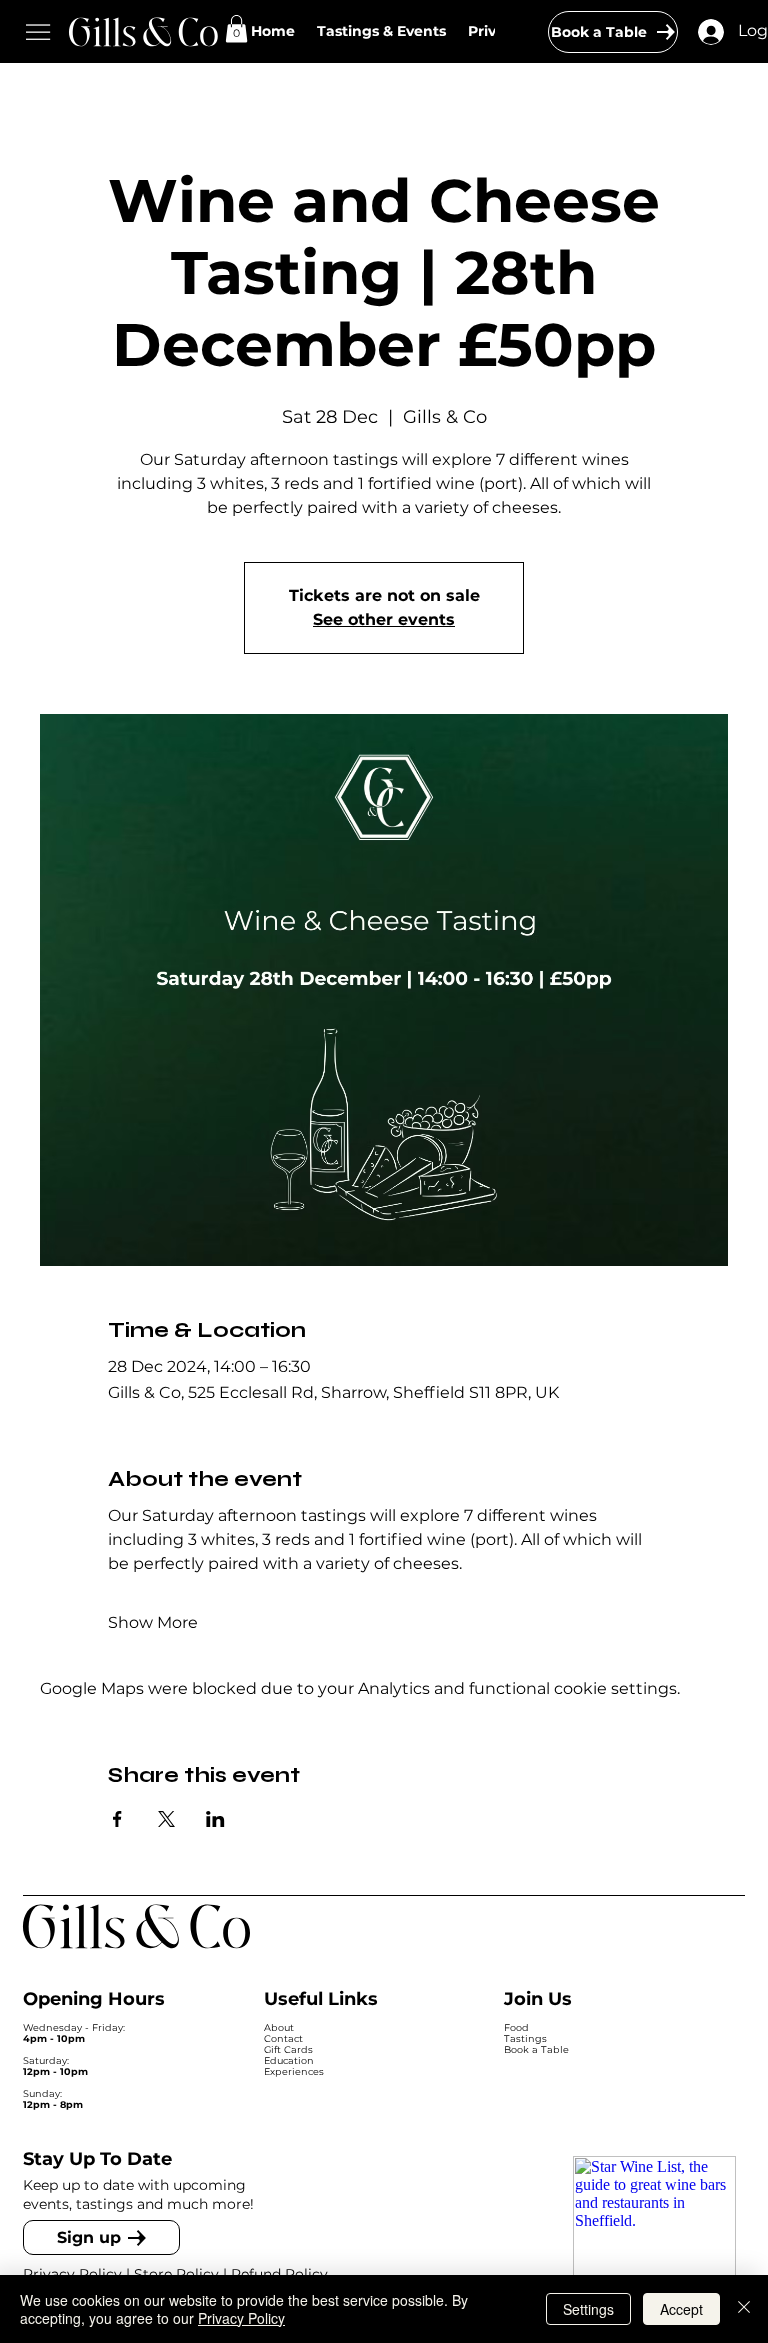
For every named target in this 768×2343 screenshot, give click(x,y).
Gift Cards (288, 2049)
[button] (236, 28)
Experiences (294, 2071)
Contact (283, 2038)
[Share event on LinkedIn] (215, 1819)
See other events (384, 619)
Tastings (525, 2038)
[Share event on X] (166, 1819)
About (279, 2027)
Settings (588, 2309)
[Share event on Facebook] (117, 1819)
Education (289, 2060)
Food (516, 2027)
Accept (681, 2309)
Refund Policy (281, 2274)
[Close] (744, 2309)
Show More (153, 1622)
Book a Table (536, 2049)
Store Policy (176, 2274)
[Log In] (711, 32)
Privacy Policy (72, 2274)
